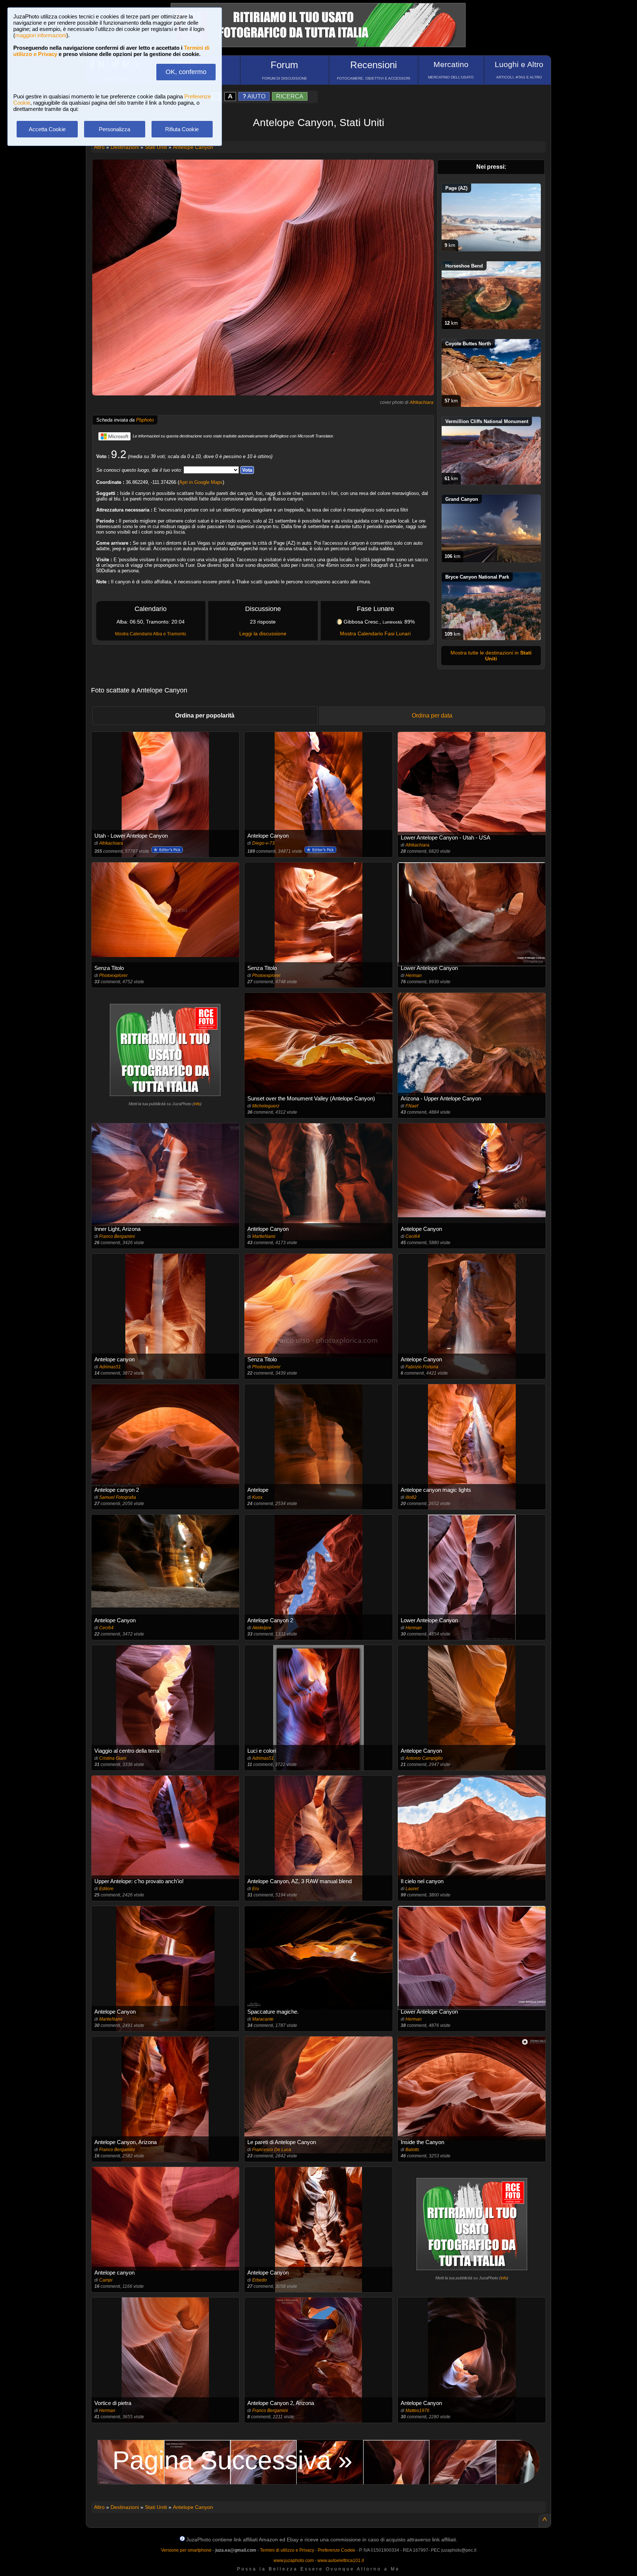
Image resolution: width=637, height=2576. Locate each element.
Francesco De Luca (272, 2150)
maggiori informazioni (41, 35)
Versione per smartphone (186, 2550)
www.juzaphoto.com (294, 2561)
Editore (106, 1889)
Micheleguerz (266, 1106)
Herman (414, 975)
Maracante (263, 2019)
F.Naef (412, 1106)
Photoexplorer (113, 975)
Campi (106, 2280)
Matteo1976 (417, 2411)
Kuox (257, 1497)
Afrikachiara (422, 402)
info (197, 1104)
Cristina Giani (113, 1758)
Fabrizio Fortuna (422, 1367)
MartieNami (264, 1236)
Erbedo (260, 2280)
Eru (256, 1889)
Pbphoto (145, 420)
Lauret (412, 1889)
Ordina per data (432, 715)
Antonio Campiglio (424, 1758)
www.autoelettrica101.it (341, 2561)
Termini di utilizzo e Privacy (287, 2550)
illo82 (411, 1497)
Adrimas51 (110, 1367)
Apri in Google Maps (201, 482)
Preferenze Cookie (337, 2550)
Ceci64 (413, 1236)
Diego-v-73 (263, 843)
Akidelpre (262, 1628)
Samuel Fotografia (118, 1497)
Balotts (412, 2150)
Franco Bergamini (117, 1236)
